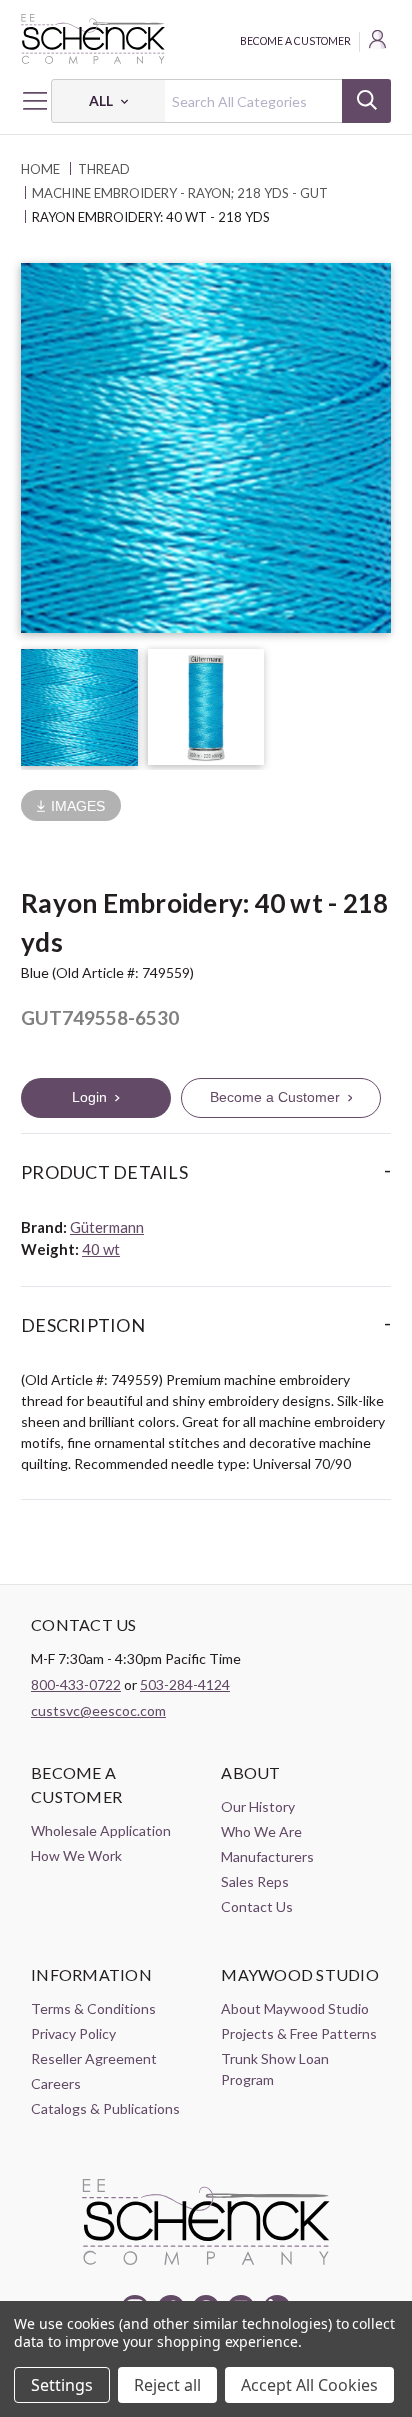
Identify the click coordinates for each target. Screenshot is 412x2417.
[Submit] (366, 101)
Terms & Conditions (93, 2008)
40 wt (101, 1249)
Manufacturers (267, 1856)
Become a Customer (295, 41)
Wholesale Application (101, 1830)
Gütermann (107, 1227)
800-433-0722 (76, 1684)
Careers (56, 2083)
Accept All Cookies (309, 2385)
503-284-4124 (185, 1684)
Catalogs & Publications (105, 2108)
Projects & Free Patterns (299, 2033)
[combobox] (221, 101)
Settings (62, 2385)
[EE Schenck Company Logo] (206, 39)
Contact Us (257, 1906)
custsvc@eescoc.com (98, 1710)
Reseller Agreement (94, 2058)
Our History (258, 1806)
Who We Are (261, 1831)
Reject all (167, 2385)
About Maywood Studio (295, 2008)
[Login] (379, 42)
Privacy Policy (73, 2033)
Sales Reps (255, 1881)
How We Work (76, 1855)
